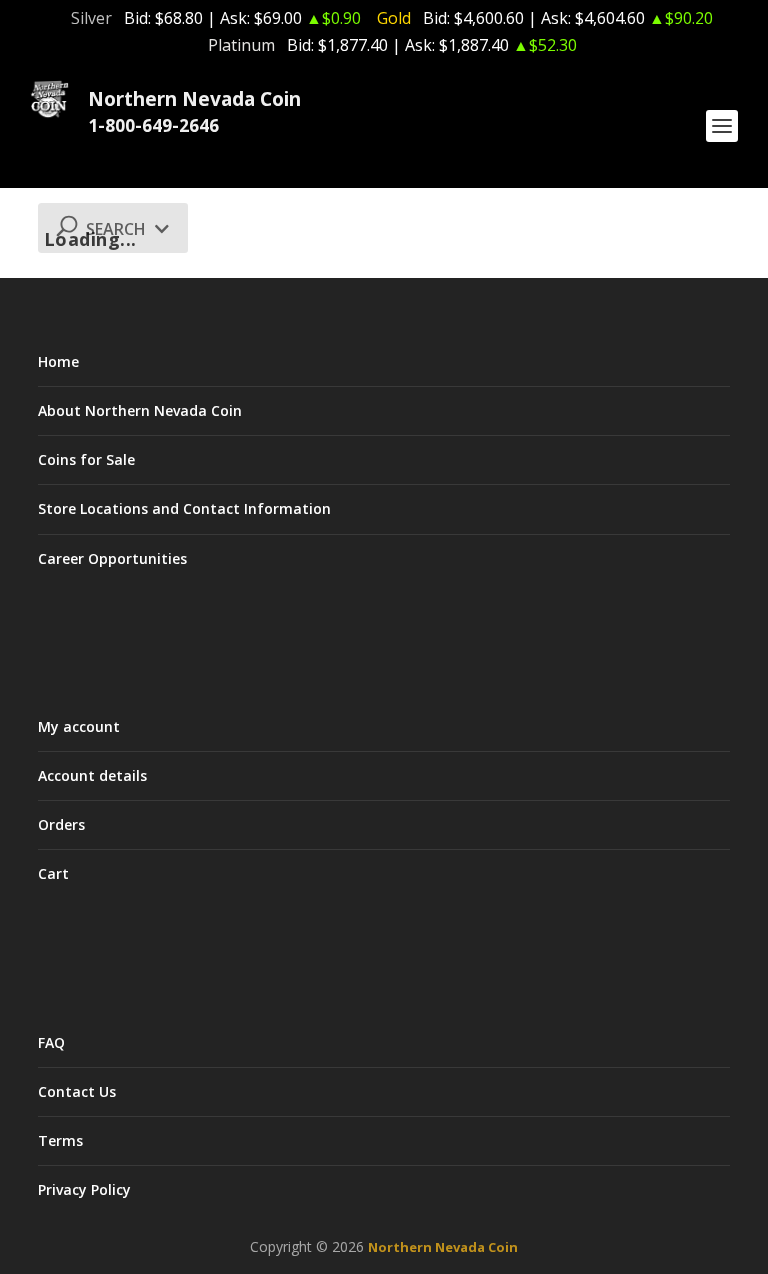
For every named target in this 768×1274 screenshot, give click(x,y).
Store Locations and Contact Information (184, 508)
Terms (60, 1140)
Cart (53, 873)
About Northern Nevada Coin (140, 410)
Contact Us (77, 1091)
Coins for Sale (86, 459)
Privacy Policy (84, 1189)
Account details (92, 775)
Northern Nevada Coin (443, 1247)
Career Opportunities (112, 558)
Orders (61, 824)
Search (118, 229)
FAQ (51, 1042)
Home (58, 361)
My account (79, 726)
